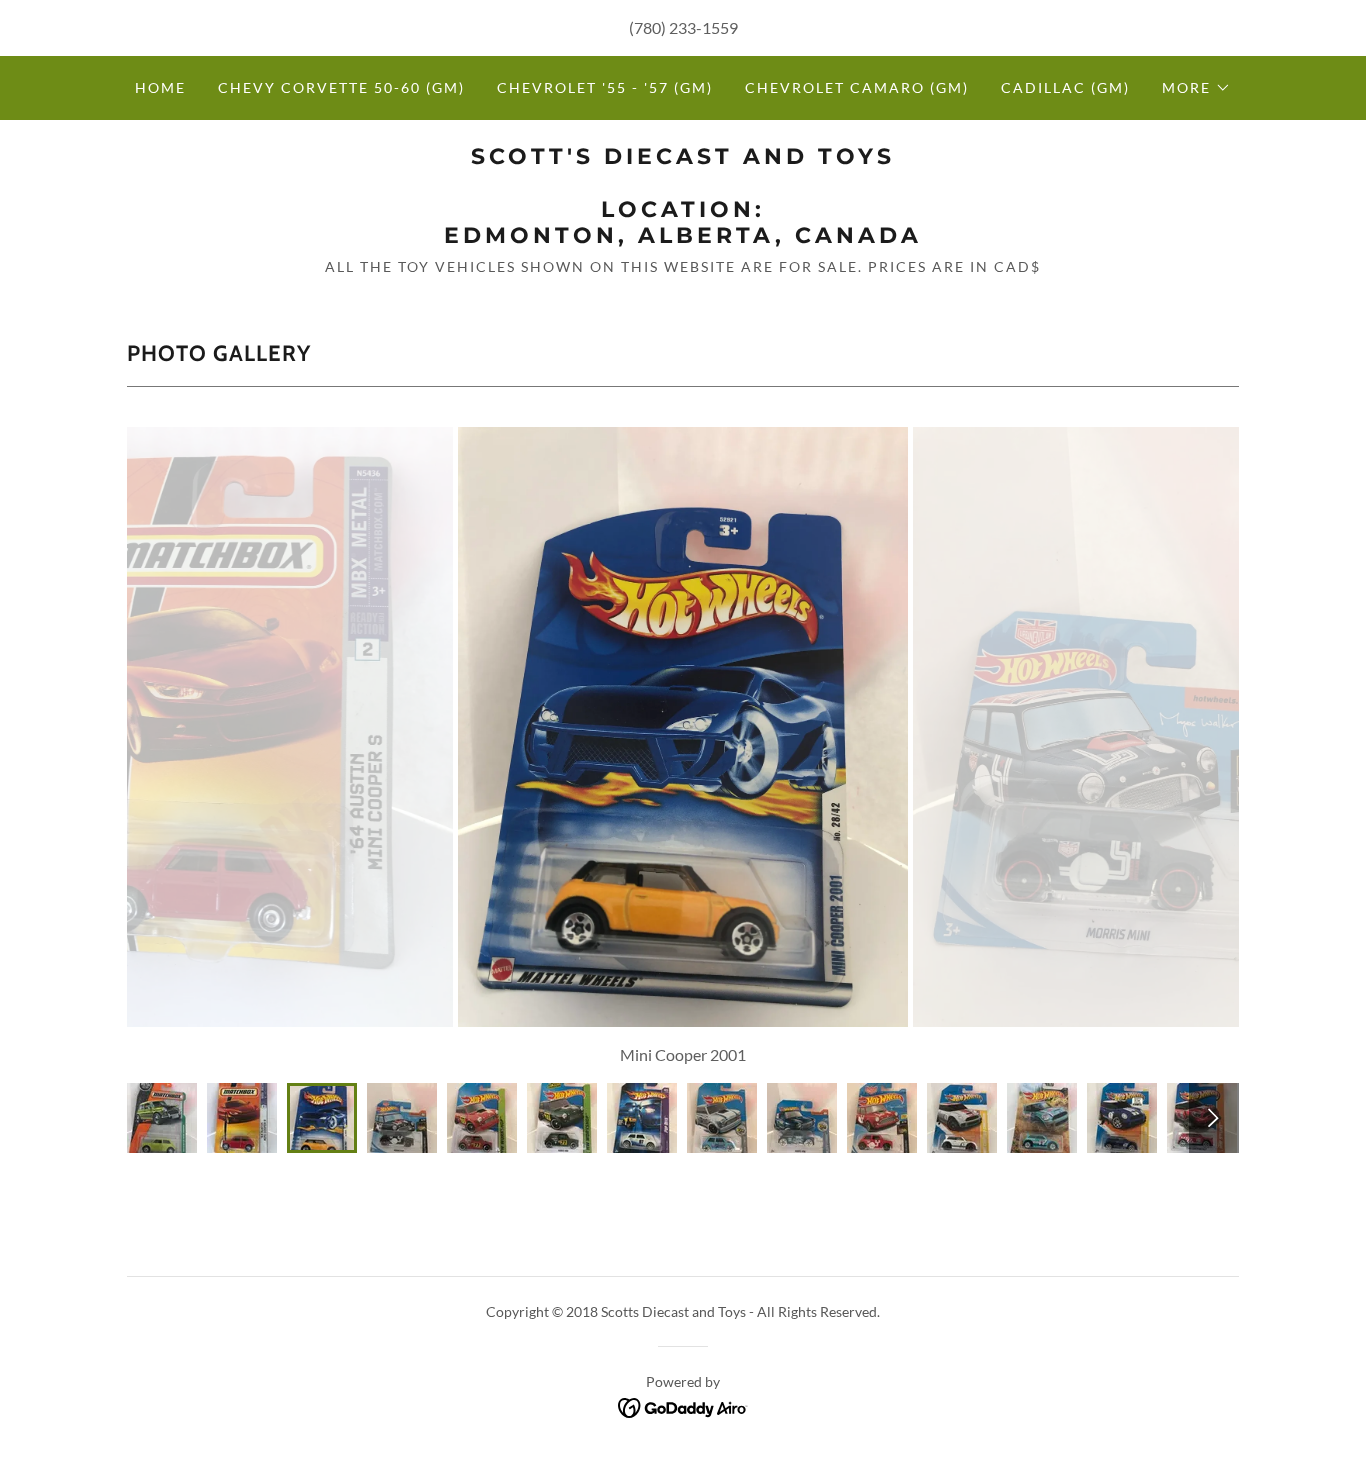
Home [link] (160, 87)
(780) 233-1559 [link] (683, 27)
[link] (682, 236)
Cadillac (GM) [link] (1065, 87)
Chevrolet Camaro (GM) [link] (857, 87)
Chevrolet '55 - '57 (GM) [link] (605, 87)
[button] (1196, 88)
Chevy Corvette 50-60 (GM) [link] (341, 87)
